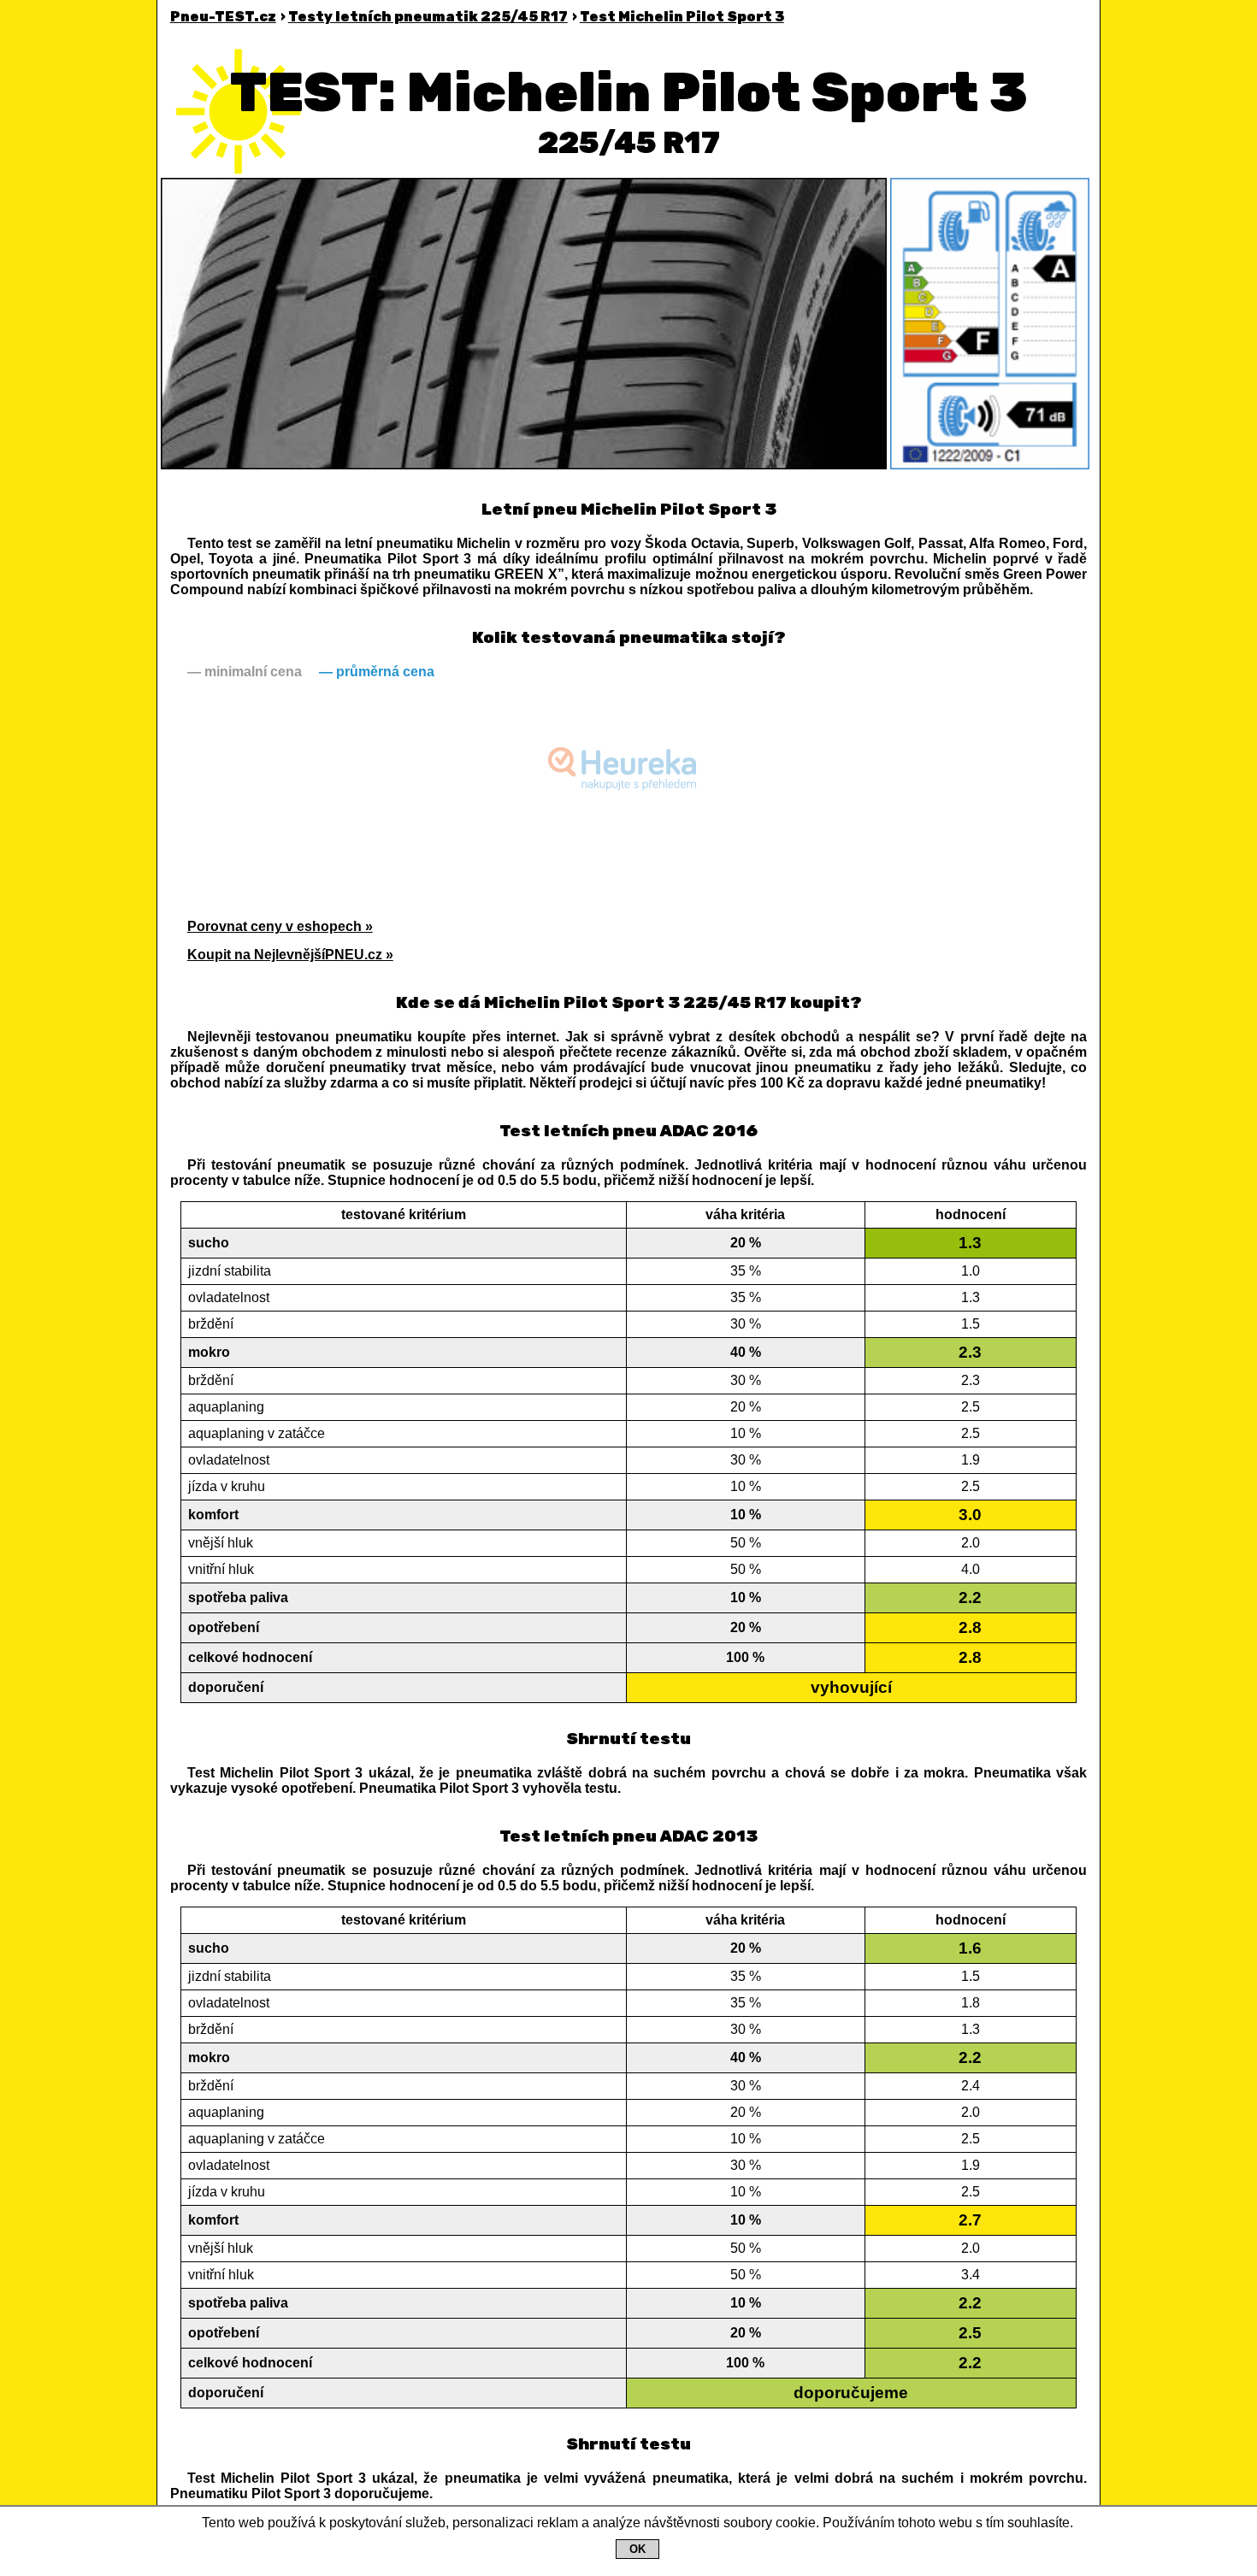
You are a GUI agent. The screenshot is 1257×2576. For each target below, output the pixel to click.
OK (637, 2549)
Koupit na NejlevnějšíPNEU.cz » (290, 955)
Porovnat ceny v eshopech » (280, 926)
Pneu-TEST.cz (223, 17)
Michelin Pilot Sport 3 (682, 17)
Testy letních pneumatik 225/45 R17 (428, 17)
